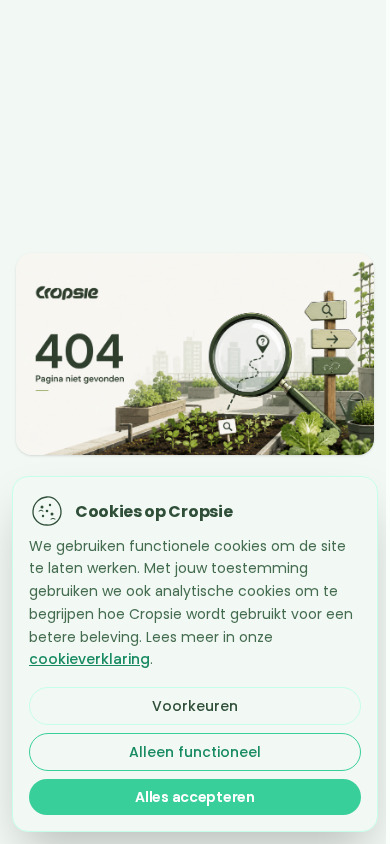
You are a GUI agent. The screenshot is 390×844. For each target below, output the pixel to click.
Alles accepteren (195, 797)
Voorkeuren (195, 706)
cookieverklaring (89, 659)
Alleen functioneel (195, 752)
